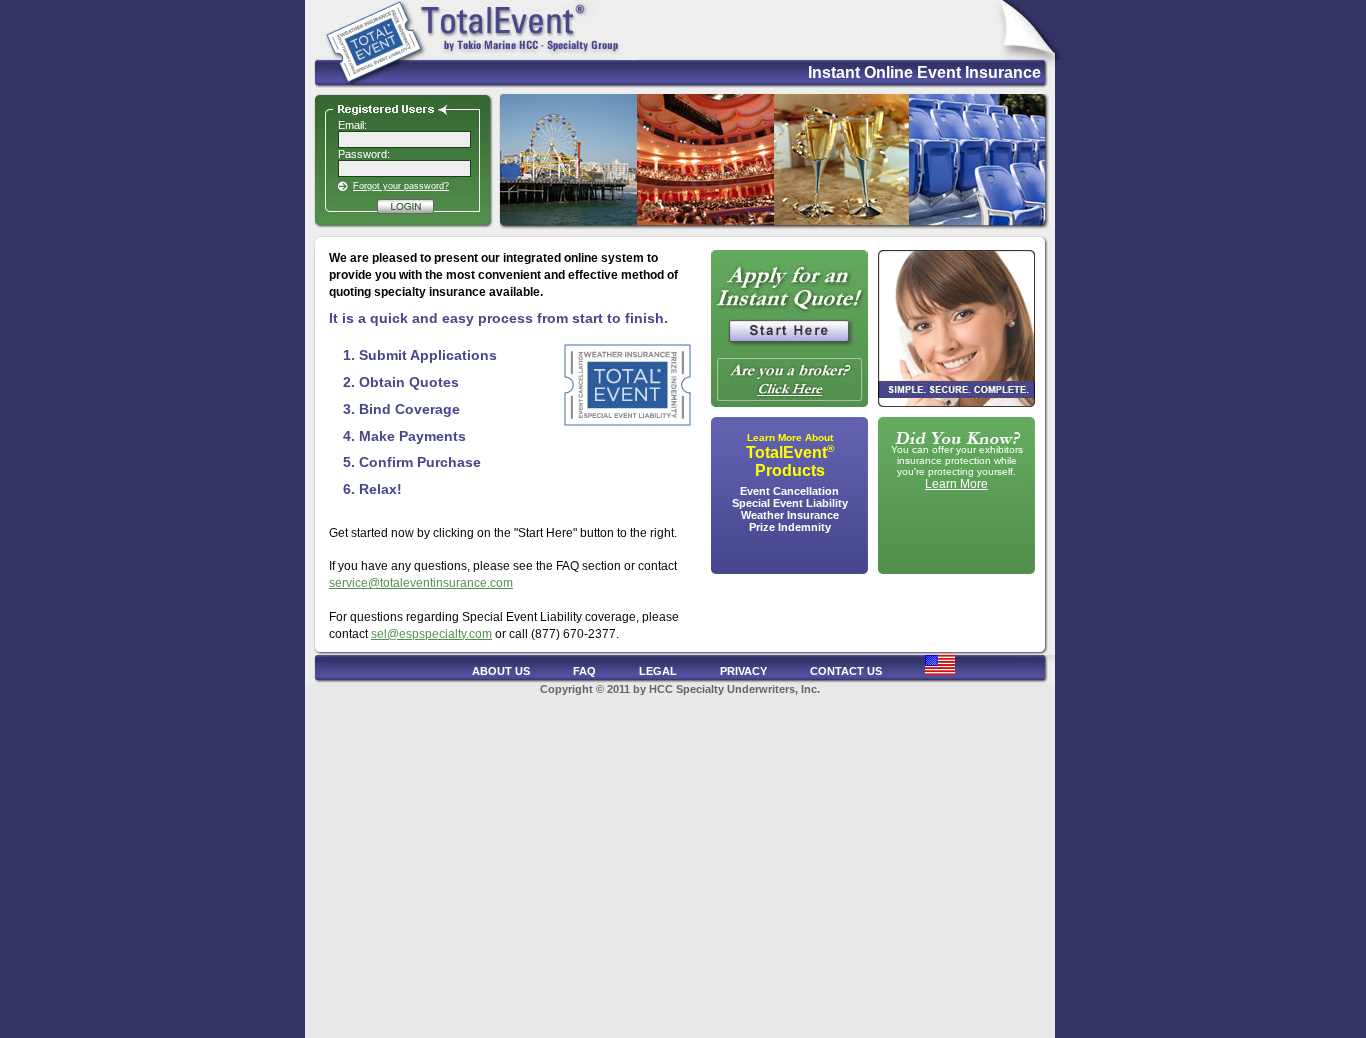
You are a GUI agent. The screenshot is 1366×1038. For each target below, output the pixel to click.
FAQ (584, 671)
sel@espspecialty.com (431, 634)
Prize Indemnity (790, 527)
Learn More (956, 484)
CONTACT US (846, 671)
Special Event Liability (790, 503)
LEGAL (658, 671)
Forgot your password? (401, 186)
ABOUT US (501, 671)
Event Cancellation (789, 491)
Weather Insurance (790, 515)
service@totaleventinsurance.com (421, 583)
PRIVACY (743, 671)
